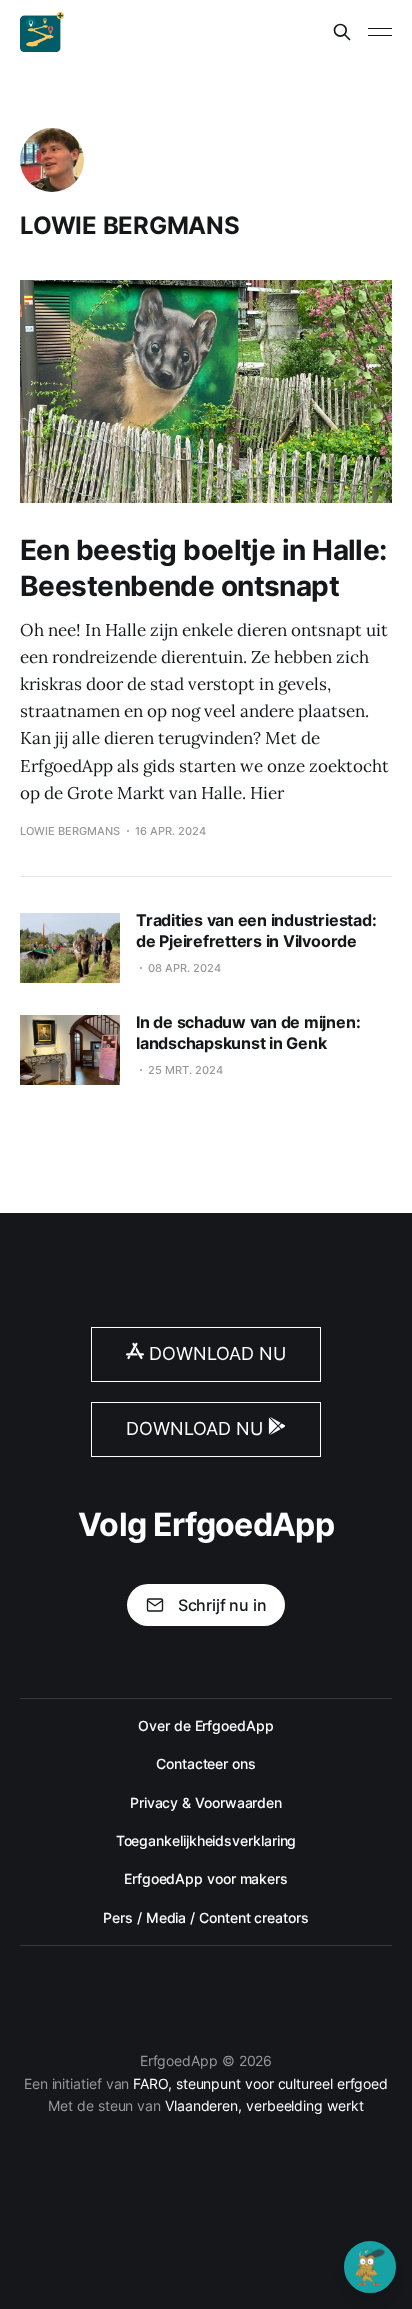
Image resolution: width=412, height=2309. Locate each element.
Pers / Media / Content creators (205, 1917)
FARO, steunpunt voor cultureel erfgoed (260, 2083)
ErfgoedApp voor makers (206, 1878)
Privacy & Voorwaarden (206, 1802)
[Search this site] (342, 32)
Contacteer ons (206, 1763)
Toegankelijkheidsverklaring (206, 1840)
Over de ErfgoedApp (206, 1725)
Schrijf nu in (222, 1605)
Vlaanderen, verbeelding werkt (264, 2105)
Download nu (215, 1353)
